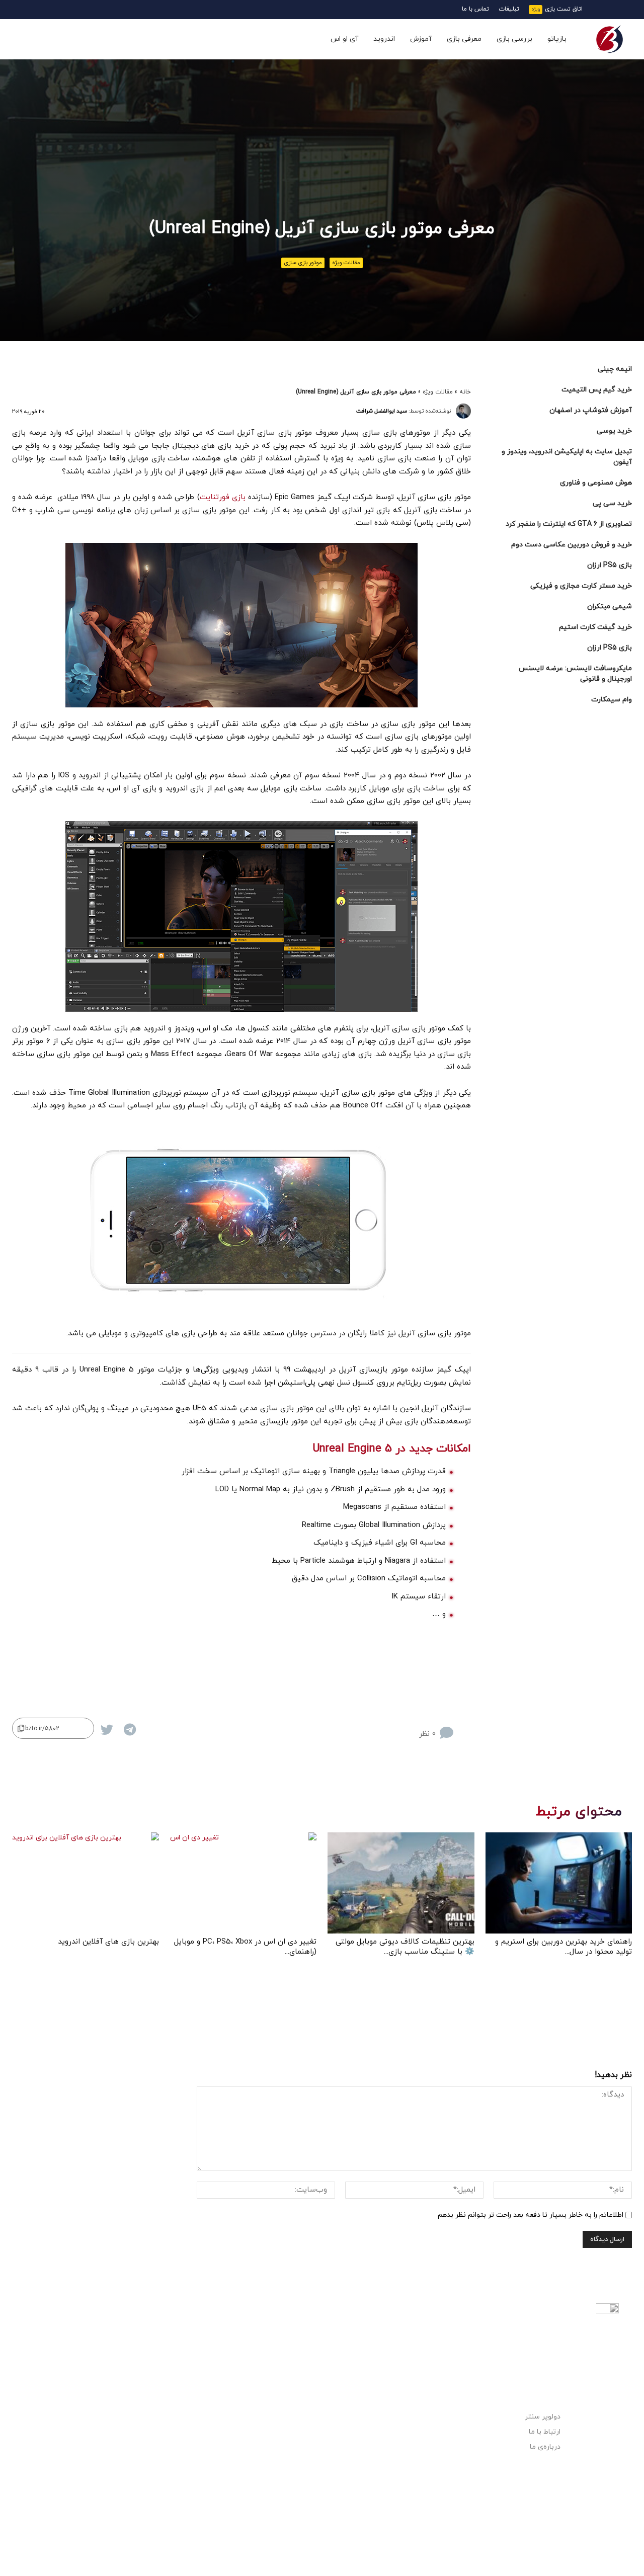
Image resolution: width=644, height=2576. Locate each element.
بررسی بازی (514, 39)
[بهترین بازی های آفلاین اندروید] (86, 1883)
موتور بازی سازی (303, 263)
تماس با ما (475, 9)
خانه (465, 392)
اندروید (384, 39)
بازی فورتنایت (223, 497)
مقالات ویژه (346, 263)
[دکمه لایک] (464, 1725)
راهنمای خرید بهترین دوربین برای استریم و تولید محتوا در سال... (563, 1947)
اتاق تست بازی (564, 9)
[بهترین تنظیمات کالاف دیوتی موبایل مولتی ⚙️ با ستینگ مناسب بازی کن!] (401, 1883)
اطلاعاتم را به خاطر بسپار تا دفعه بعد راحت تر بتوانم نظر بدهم (531, 2215)
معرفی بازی (464, 39)
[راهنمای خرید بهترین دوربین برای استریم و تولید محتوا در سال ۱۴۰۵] (559, 1883)
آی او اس (344, 39)
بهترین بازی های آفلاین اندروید (108, 1942)
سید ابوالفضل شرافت (382, 411)
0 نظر (427, 1734)
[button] (32, 40)
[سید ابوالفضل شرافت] (463, 411)
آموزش (421, 39)
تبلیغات (509, 9)
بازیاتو (557, 39)
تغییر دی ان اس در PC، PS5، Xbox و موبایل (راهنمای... (245, 1947)
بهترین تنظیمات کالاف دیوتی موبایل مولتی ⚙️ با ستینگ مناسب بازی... (405, 1947)
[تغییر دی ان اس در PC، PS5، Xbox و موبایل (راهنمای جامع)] (244, 1883)
